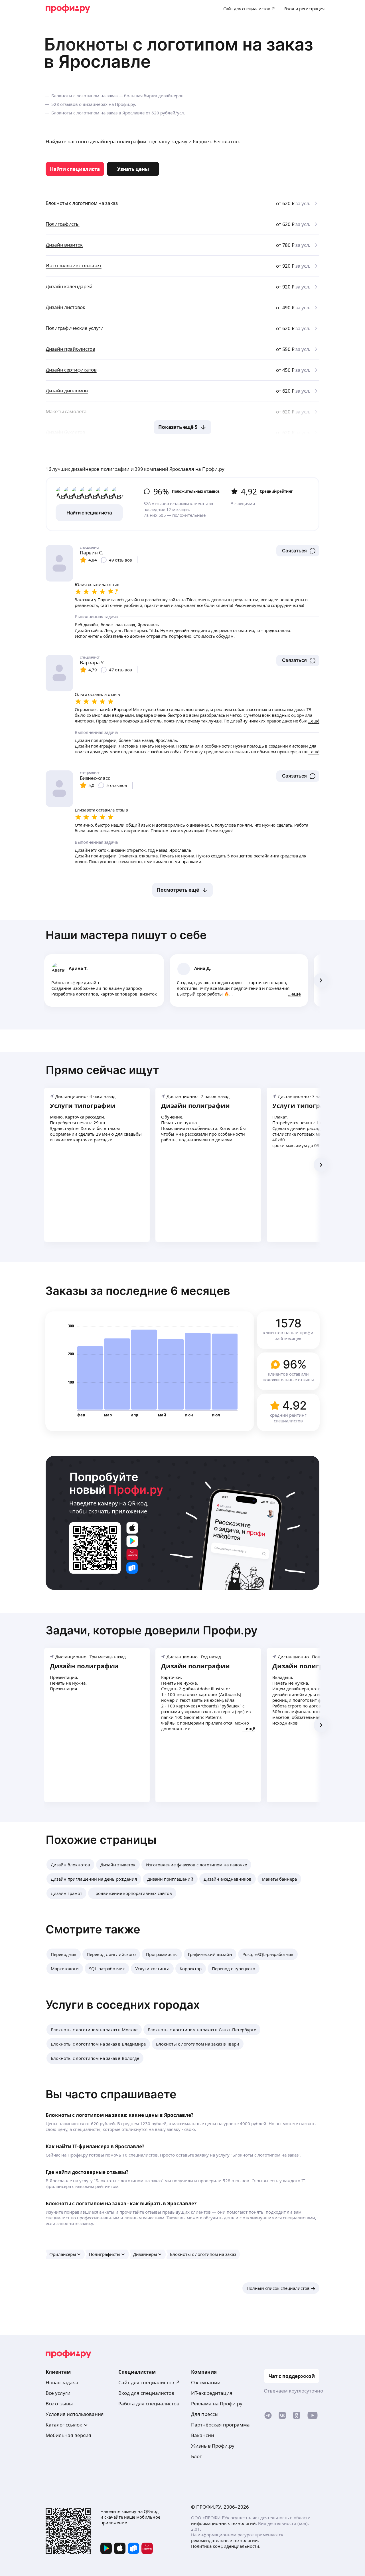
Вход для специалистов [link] (146, 2393)
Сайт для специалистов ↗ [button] (149, 2382)
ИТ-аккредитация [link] (212, 2393)
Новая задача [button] (62, 2382)
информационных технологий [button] (223, 2523)
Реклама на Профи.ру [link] (217, 2404)
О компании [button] (206, 2382)
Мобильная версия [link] (68, 2435)
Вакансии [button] (203, 2435)
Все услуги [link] (58, 2393)
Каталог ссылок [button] (64, 2425)
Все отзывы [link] (59, 2404)
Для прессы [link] (205, 2414)
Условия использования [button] (75, 2414)
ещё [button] (296, 994)
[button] (298, 551)
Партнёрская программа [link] (220, 2425)
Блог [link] (196, 2456)
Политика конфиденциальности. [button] (226, 2546)
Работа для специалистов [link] (149, 2404)
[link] (75, 169)
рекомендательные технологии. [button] (225, 2540)
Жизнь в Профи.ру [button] (213, 2446)
